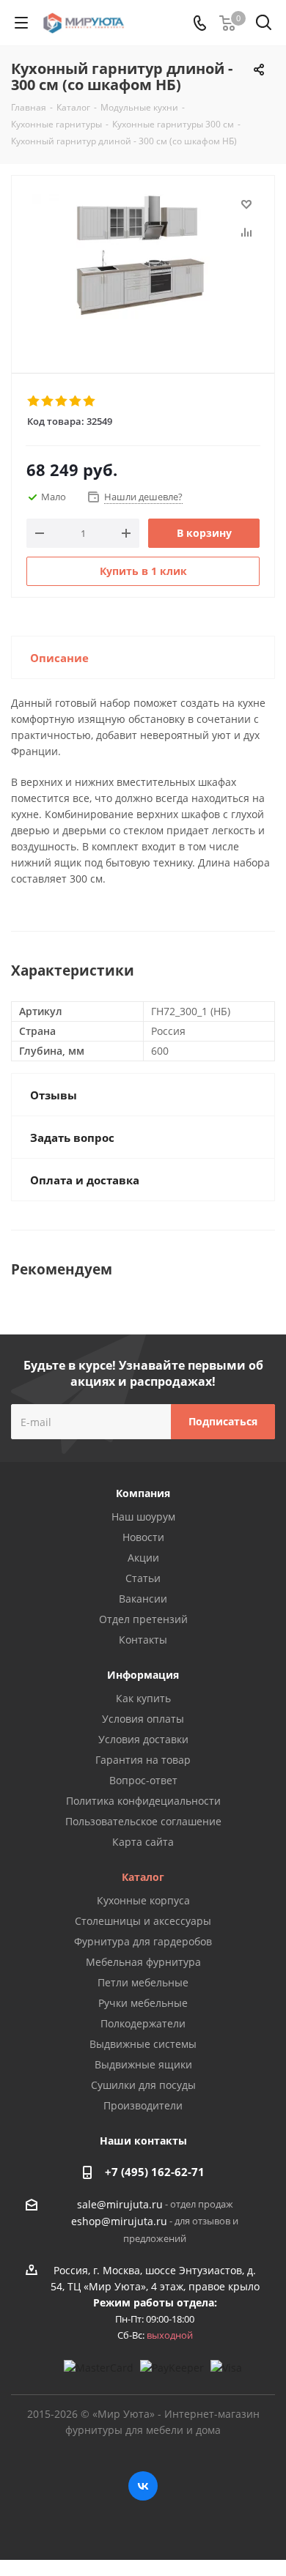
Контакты (143, 1640)
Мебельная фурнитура (143, 1962)
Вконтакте (143, 2486)
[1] (34, 401)
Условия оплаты (143, 1719)
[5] (90, 401)
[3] (62, 401)
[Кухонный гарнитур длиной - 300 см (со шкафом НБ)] (143, 268)
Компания (143, 1493)
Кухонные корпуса (143, 1900)
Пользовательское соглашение (143, 1821)
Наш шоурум (143, 1517)
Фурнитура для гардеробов (143, 1941)
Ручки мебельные (143, 2003)
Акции (143, 1558)
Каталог (143, 1877)
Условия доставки (143, 1739)
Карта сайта (143, 1842)
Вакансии (143, 1599)
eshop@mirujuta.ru (119, 2222)
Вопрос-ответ (143, 1780)
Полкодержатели (143, 2023)
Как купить (143, 1698)
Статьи (143, 1578)
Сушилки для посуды (143, 2085)
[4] (76, 401)
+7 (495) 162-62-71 (155, 2172)
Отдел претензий (143, 1619)
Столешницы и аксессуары (143, 1921)
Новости (143, 1537)
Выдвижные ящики (143, 2064)
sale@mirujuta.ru (120, 2204)
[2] (48, 401)
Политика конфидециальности (143, 1801)
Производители (143, 2105)
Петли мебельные (143, 1982)
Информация (143, 1675)
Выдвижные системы (143, 2044)
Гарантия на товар (143, 1760)
